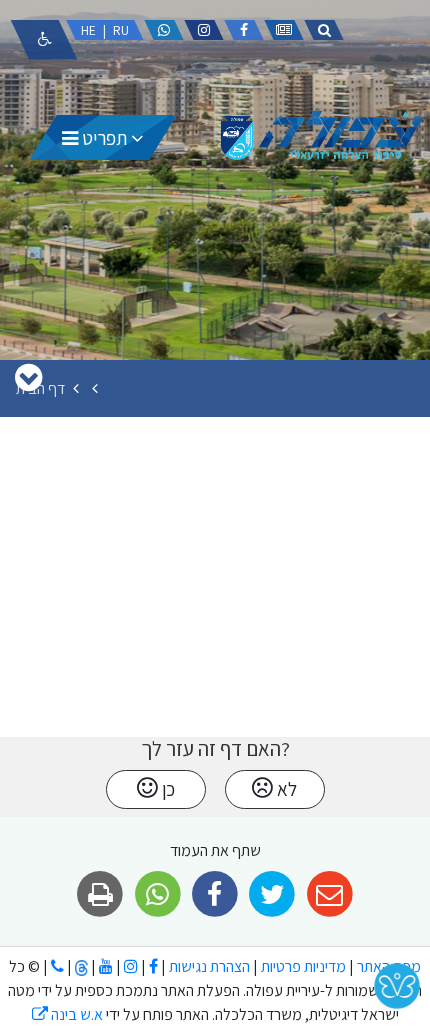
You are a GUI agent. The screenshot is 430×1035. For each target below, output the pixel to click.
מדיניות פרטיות (302, 966)
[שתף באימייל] (329, 894)
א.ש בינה (67, 1014)
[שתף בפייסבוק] (214, 894)
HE (88, 30)
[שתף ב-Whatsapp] (157, 894)
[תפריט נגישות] (44, 40)
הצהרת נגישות (209, 966)
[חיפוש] (324, 30)
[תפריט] (28, 377)
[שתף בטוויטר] (272, 894)
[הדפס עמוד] (100, 894)
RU (121, 30)
